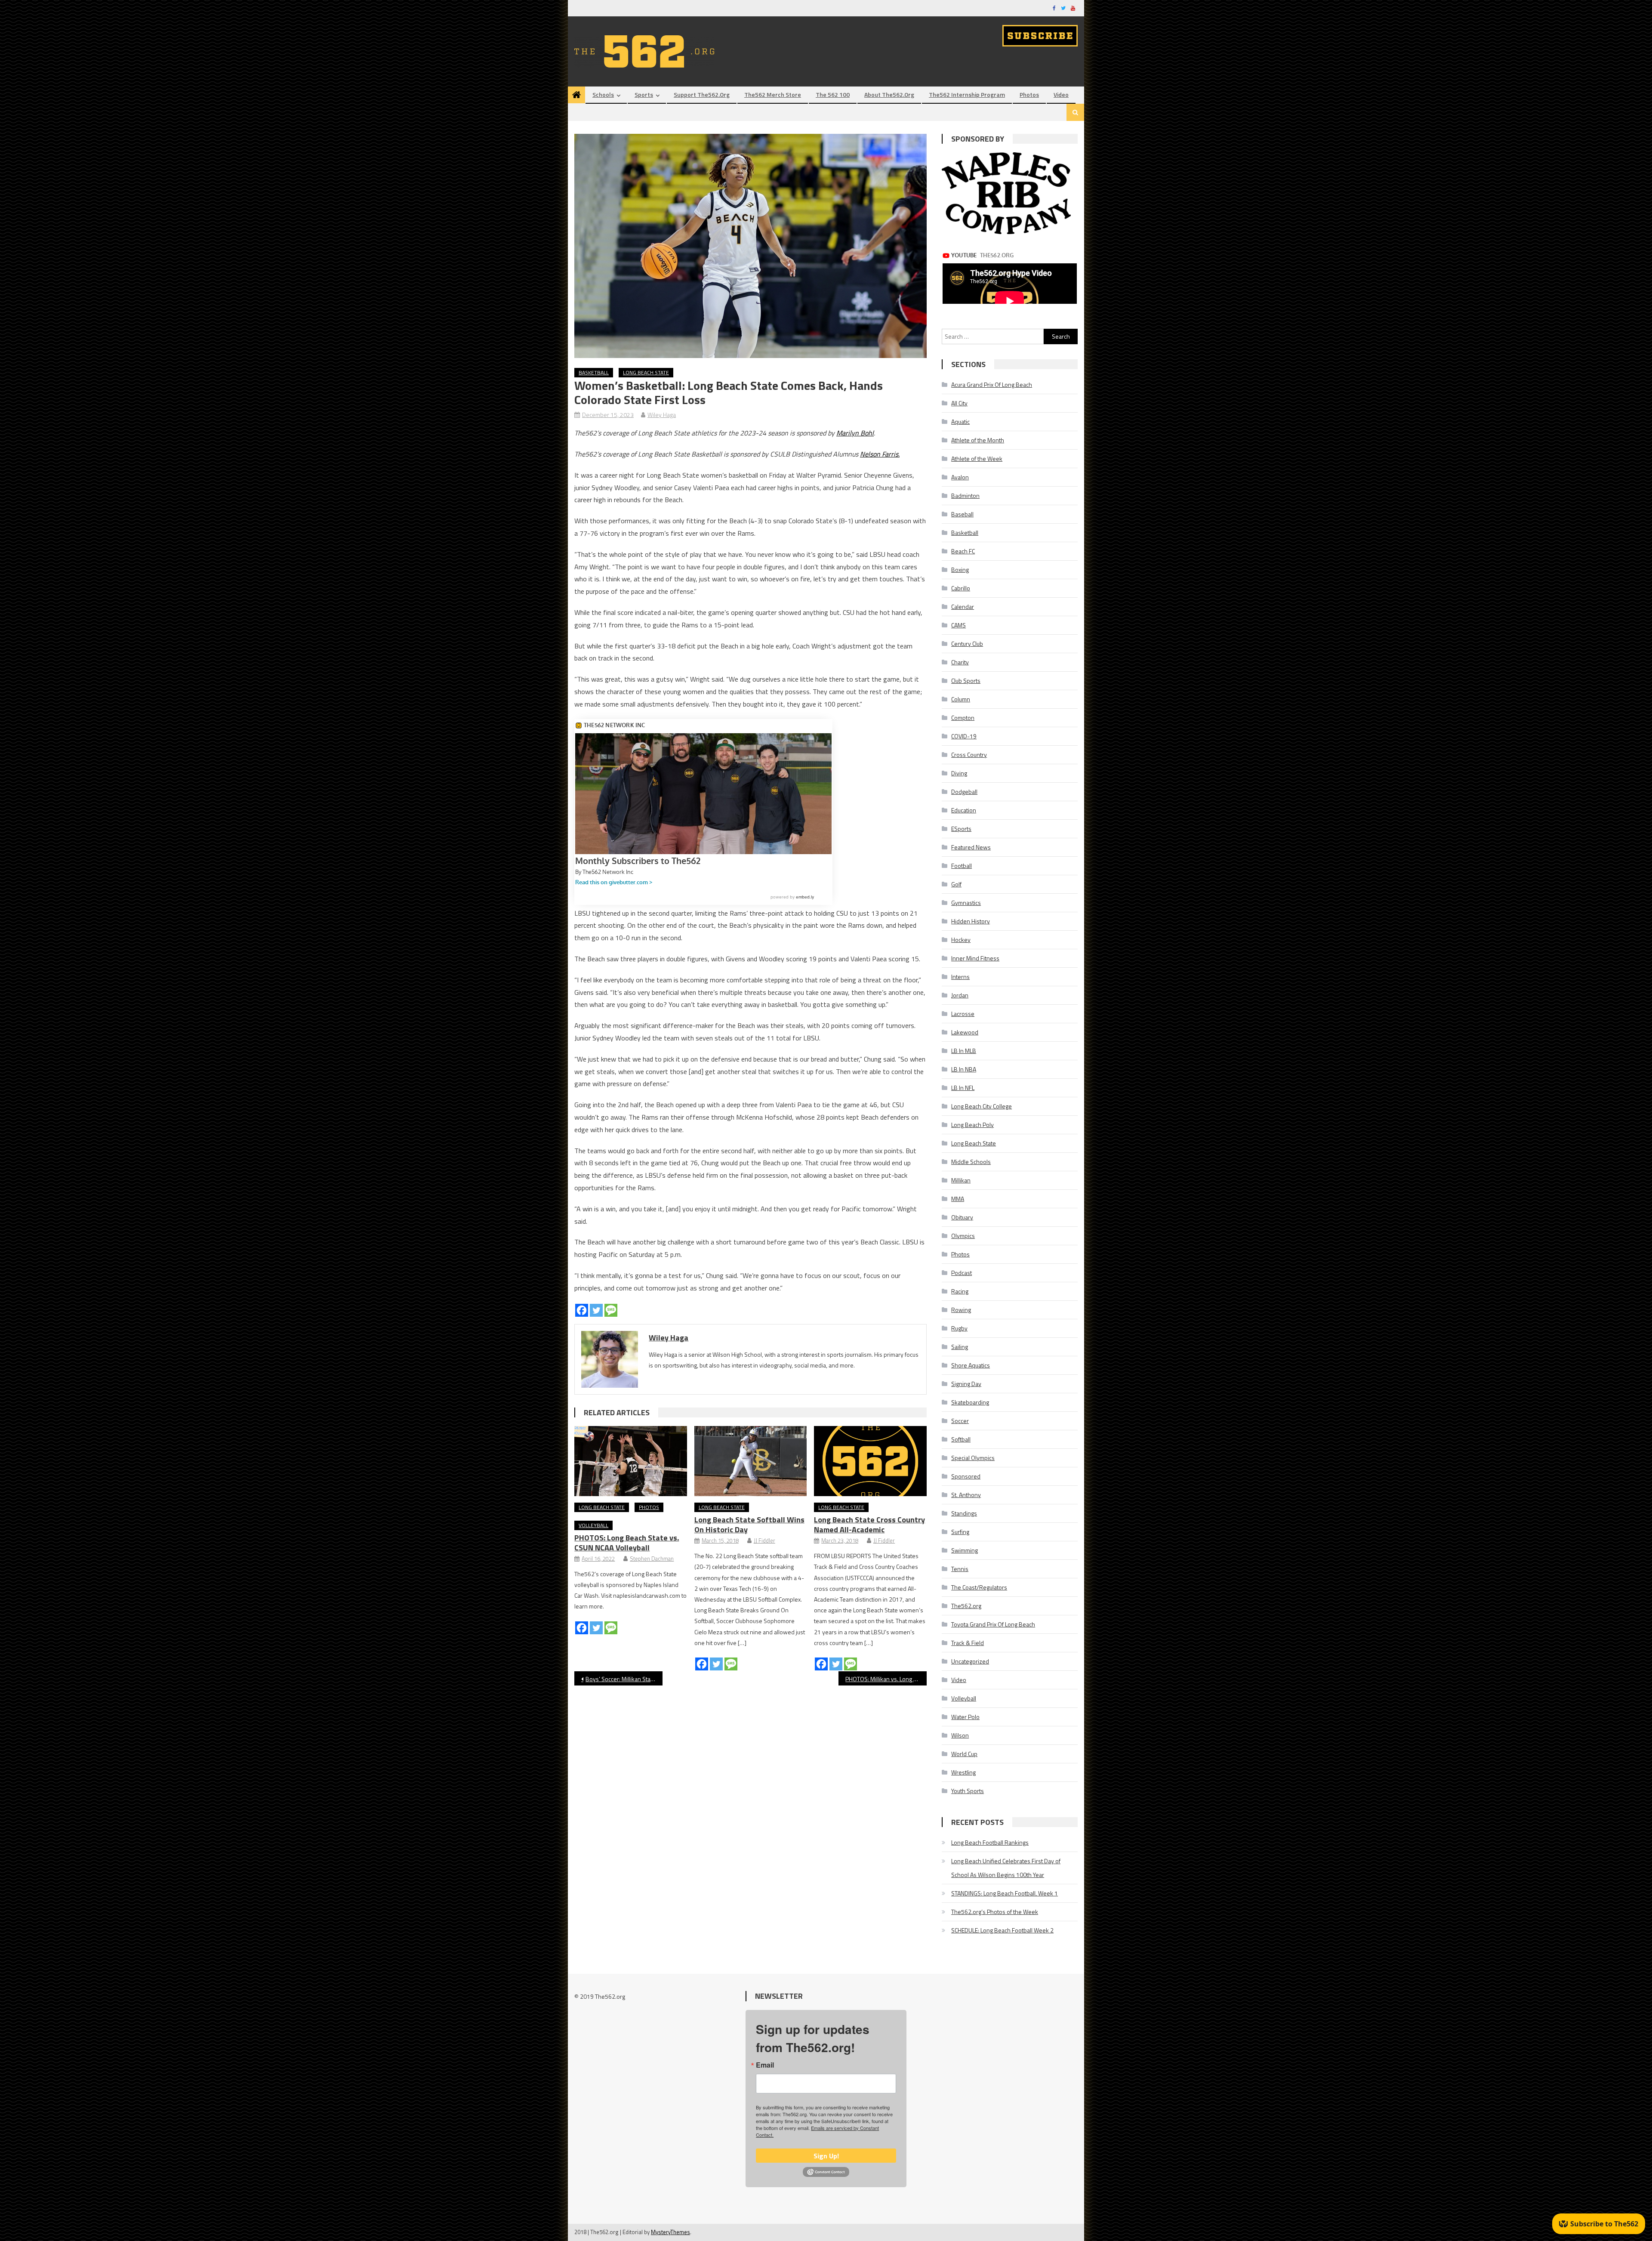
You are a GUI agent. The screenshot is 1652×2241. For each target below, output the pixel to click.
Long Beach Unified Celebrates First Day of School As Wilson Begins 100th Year (1006, 1868)
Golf (956, 884)
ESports (961, 829)
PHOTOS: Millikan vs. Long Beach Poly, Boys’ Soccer (886, 1679)
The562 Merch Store (773, 94)
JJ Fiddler (764, 1540)
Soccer (960, 1421)
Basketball (594, 372)
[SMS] (611, 1310)
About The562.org (889, 94)
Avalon (960, 477)
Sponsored (966, 1476)
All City (959, 403)
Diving (959, 773)
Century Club (967, 644)
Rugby (959, 1328)
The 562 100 (833, 94)
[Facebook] (582, 1310)
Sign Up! (826, 2156)
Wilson (960, 1735)
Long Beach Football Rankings (990, 1842)
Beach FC (963, 551)
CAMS (959, 625)
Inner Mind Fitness (975, 958)
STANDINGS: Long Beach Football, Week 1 (1005, 1893)
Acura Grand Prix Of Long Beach (992, 384)
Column (961, 699)
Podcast (962, 1273)
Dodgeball (964, 792)
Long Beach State (646, 372)
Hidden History (971, 921)
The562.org (966, 1606)
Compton (963, 718)
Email (765, 2065)
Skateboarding (970, 1402)
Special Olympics (973, 1458)
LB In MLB (964, 1051)
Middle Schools (971, 1162)
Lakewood (965, 1032)
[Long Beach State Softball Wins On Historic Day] (751, 1461)
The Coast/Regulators (979, 1587)
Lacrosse (963, 1014)
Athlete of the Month (978, 440)
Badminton (965, 495)
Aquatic (960, 421)
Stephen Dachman (652, 1559)
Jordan (960, 995)
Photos (1029, 94)
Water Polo (965, 1717)
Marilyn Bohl (855, 433)
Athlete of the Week (977, 458)
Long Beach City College (982, 1106)
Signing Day (966, 1384)
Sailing (960, 1347)
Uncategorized (970, 1661)
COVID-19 (964, 736)
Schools (603, 94)
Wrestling (963, 1772)
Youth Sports (968, 1791)
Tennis (960, 1569)
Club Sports (966, 681)
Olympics (963, 1236)
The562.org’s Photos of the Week (995, 1912)
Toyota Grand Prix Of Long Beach (993, 1624)
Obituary (962, 1217)
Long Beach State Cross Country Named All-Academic (869, 1525)
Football (962, 866)
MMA (958, 1199)
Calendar (963, 607)
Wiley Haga (662, 415)
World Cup (964, 1754)
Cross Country (969, 755)
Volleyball (593, 1525)
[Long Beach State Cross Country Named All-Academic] (870, 1461)
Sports (644, 94)
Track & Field (968, 1643)
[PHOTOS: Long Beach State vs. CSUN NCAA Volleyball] (631, 1461)
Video (1061, 94)
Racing (960, 1291)
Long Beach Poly (972, 1125)
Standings (964, 1513)
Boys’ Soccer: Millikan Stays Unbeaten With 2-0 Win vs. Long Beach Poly (624, 1679)
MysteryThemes (670, 2232)
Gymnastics (966, 903)
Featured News (971, 847)
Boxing (960, 570)
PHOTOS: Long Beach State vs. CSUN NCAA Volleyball (627, 1543)
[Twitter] (596, 1310)
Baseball (962, 514)
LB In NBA (964, 1069)
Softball (961, 1439)
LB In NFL (963, 1088)
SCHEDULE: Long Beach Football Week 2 (1002, 1930)
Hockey (961, 940)
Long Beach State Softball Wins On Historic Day (749, 1525)
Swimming (965, 1550)
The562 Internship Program (967, 94)
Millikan (961, 1180)
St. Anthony (966, 1495)
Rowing (961, 1310)
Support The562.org (702, 94)
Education (964, 810)
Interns (960, 977)
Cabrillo (961, 588)
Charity (960, 662)
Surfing (960, 1532)
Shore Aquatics (971, 1365)
